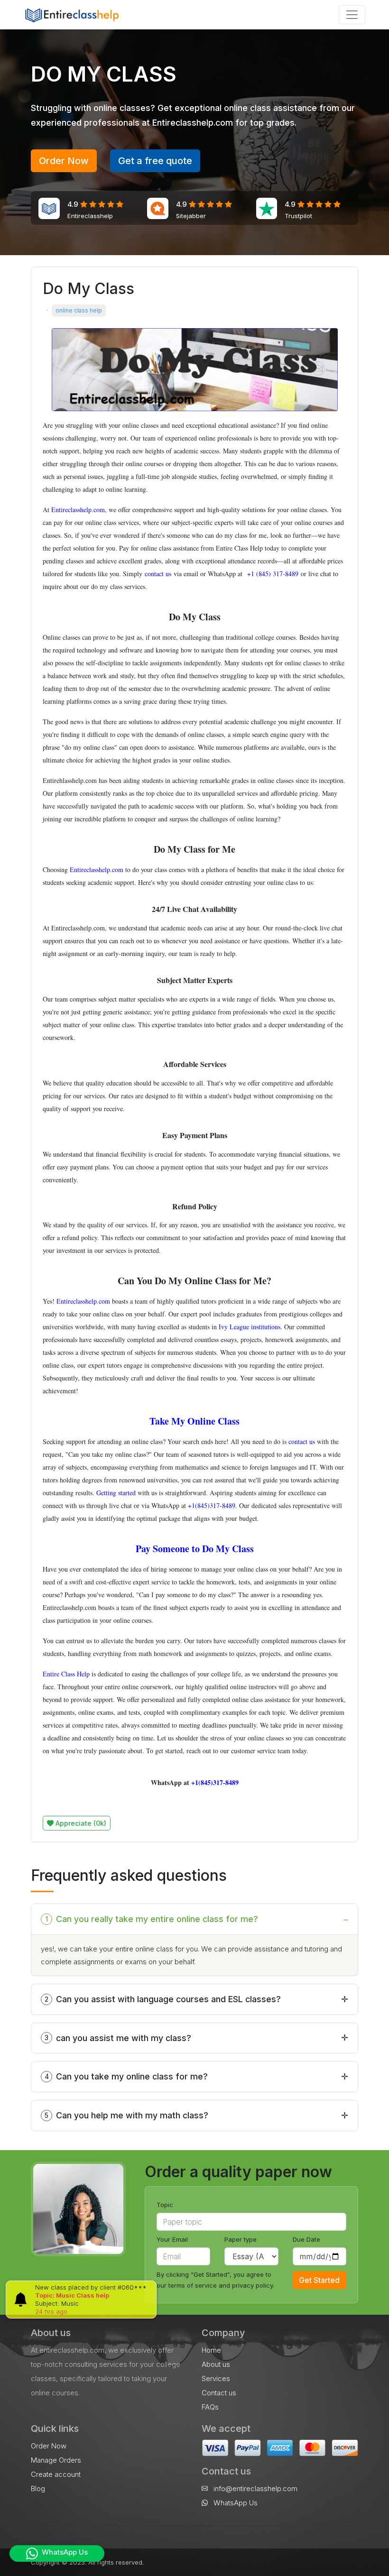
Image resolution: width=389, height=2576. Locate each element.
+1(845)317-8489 (212, 1505)
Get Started (319, 2280)
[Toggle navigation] (352, 15)
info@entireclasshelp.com (255, 2489)
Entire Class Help (66, 1674)
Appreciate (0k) (80, 1823)
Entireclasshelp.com (78, 510)
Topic (165, 2205)
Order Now (64, 161)
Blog (38, 2489)
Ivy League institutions (250, 1327)
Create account (56, 2474)
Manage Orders (56, 2460)
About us (216, 2364)
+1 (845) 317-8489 (272, 574)
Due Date (306, 2239)
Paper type (241, 2239)
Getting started (116, 1493)
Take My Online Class (194, 1421)
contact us (158, 574)
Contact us (219, 2393)
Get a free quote (155, 161)
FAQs (210, 2407)
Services (216, 2378)
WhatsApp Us (235, 2503)
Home (211, 2350)
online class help (79, 310)
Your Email (172, 2239)
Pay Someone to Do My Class (195, 1549)
